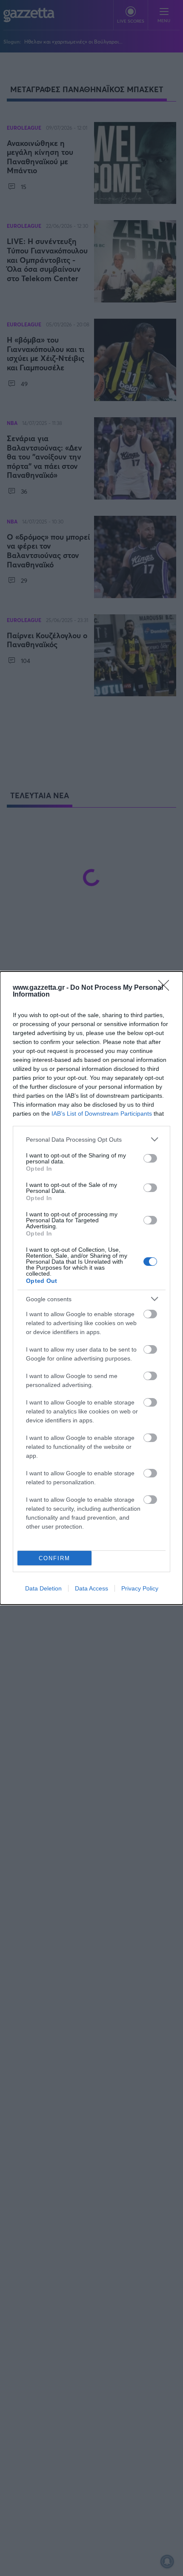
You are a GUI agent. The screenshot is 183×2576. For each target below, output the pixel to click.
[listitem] (91, 1139)
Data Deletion (43, 1588)
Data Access (91, 1588)
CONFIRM (54, 1558)
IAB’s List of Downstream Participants (102, 1114)
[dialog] (91, 1288)
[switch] (150, 1158)
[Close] (166, 988)
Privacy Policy (140, 1588)
